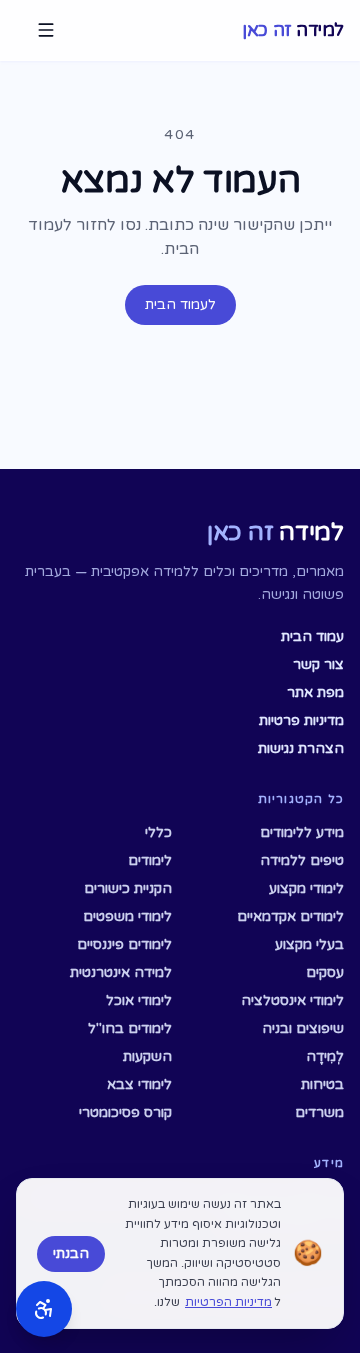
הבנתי (71, 1253)
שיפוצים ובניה (303, 1028)
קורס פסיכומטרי (125, 1112)
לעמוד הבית (180, 304)
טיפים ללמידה (302, 860)
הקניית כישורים (128, 888)
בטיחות (322, 1084)
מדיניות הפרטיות (228, 1302)
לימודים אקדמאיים (290, 916)
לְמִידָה (325, 1056)
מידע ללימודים (302, 832)
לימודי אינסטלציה (292, 1000)
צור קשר (318, 664)
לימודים (150, 860)
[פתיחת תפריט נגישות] (44, 1309)
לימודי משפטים (127, 916)
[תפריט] (46, 30)
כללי (158, 832)
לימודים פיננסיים (124, 944)
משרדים (319, 1112)
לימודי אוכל (139, 1000)
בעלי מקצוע (309, 944)
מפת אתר (315, 692)
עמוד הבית (312, 636)
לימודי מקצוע (306, 888)
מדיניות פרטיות (301, 720)
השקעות (147, 1056)
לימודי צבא (139, 1084)
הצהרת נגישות (301, 748)
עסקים (325, 972)
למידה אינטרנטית (121, 972)
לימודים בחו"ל (130, 1028)
